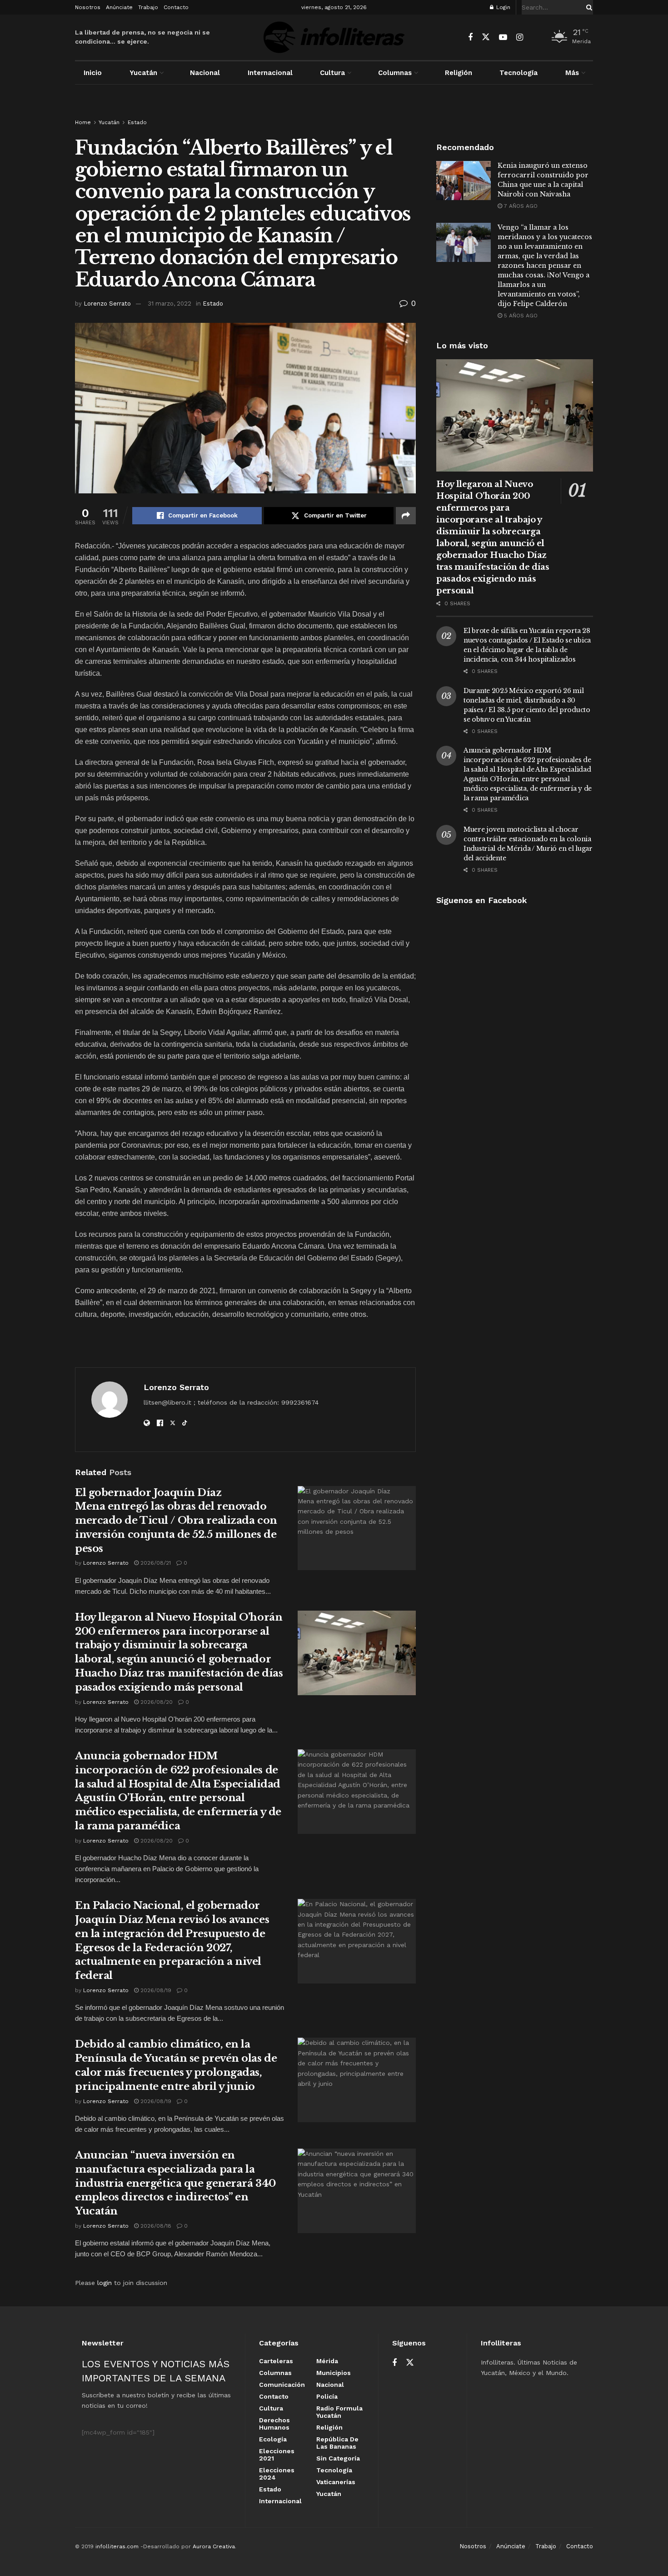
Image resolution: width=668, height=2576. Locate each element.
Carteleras (276, 2361)
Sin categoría (338, 2458)
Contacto (176, 7)
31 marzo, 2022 (169, 304)
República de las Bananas (337, 2443)
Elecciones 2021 (277, 2455)
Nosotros (88, 7)
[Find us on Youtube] (503, 38)
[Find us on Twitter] (486, 37)
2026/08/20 (156, 1702)
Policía (327, 2396)
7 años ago (520, 206)
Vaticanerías (336, 2482)
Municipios (334, 2373)
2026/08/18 (155, 2226)
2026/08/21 (155, 1563)
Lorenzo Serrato (107, 304)
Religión (459, 73)
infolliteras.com (117, 2546)
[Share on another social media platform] (406, 516)
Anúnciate (119, 7)
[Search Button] (588, 7)
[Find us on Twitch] (536, 38)
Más (572, 73)
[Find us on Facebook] (470, 38)
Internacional (270, 73)
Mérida (327, 2361)
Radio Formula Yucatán (339, 2412)
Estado (137, 122)
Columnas (395, 73)
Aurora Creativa (214, 2546)
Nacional (205, 73)
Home (83, 122)
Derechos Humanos (274, 2424)
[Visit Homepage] (334, 37)
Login (502, 7)
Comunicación (282, 2385)
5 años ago (520, 316)
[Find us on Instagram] (520, 38)
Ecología (273, 2439)
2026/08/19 (155, 1990)
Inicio (93, 73)
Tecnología (518, 73)
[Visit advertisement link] (334, 110)
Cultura (332, 73)
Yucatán (143, 73)
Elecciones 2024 (277, 2474)
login (105, 2283)
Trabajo (148, 7)
